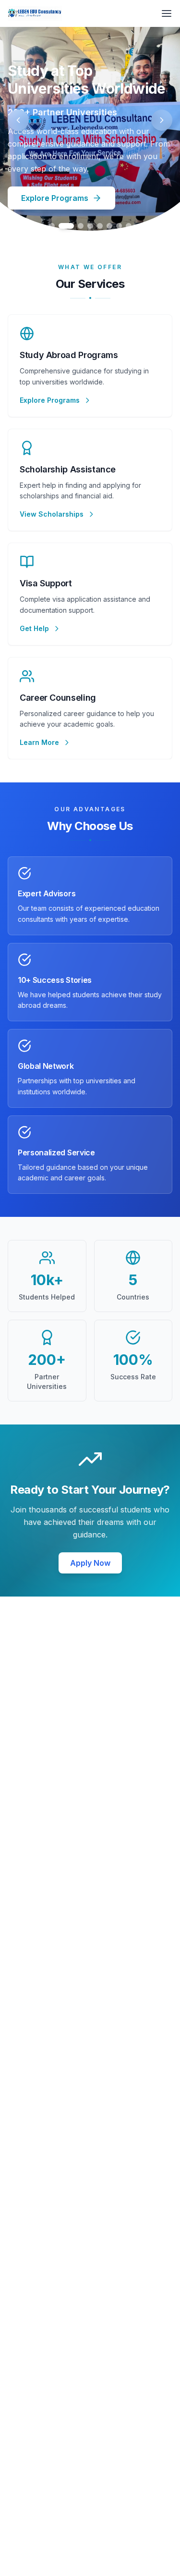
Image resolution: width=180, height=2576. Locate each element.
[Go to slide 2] (66, 226)
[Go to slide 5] (100, 226)
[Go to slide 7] (119, 226)
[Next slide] (162, 120)
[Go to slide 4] (90, 226)
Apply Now (90, 1563)
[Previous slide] (18, 120)
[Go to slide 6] (109, 226)
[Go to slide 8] (129, 226)
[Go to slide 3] (81, 226)
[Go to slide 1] (52, 226)
